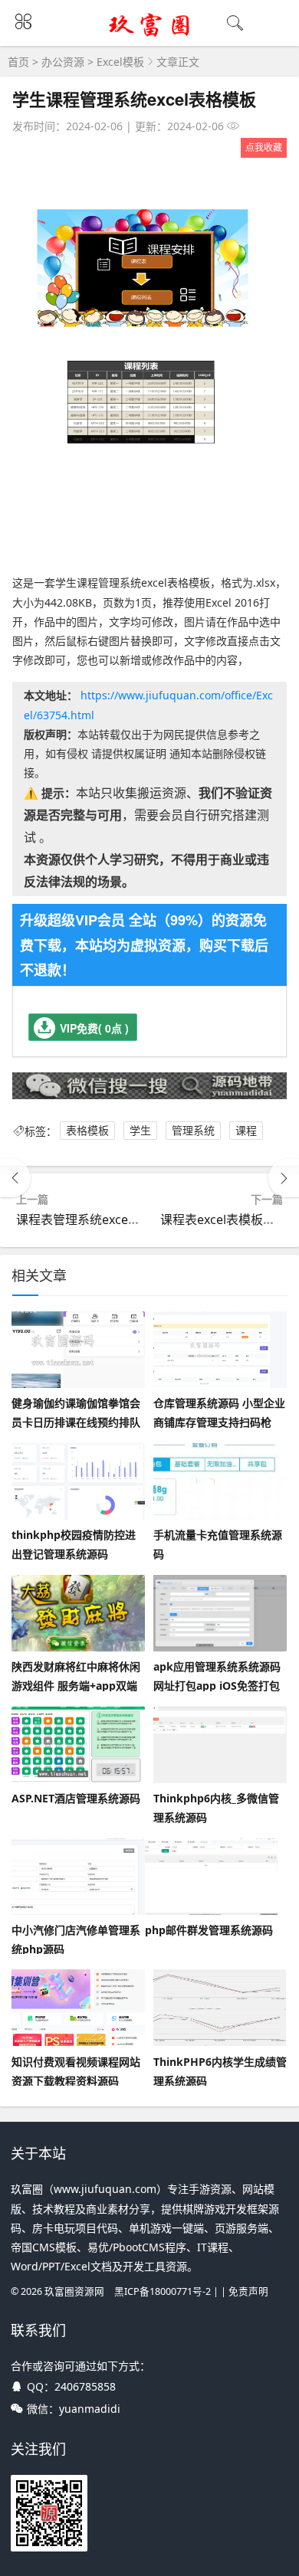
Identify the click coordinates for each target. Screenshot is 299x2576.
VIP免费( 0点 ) (94, 1028)
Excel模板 (120, 62)
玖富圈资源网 (74, 2291)
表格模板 (87, 1131)
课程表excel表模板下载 (224, 1219)
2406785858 (85, 2386)
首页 (18, 62)
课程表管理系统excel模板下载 (98, 1219)
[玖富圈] (150, 36)
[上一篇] (15, 1178)
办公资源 (63, 62)
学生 (140, 1131)
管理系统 (193, 1131)
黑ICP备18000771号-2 (163, 2291)
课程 (246, 1131)
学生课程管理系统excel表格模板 (134, 99)
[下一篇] (284, 1178)
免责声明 (248, 2291)
